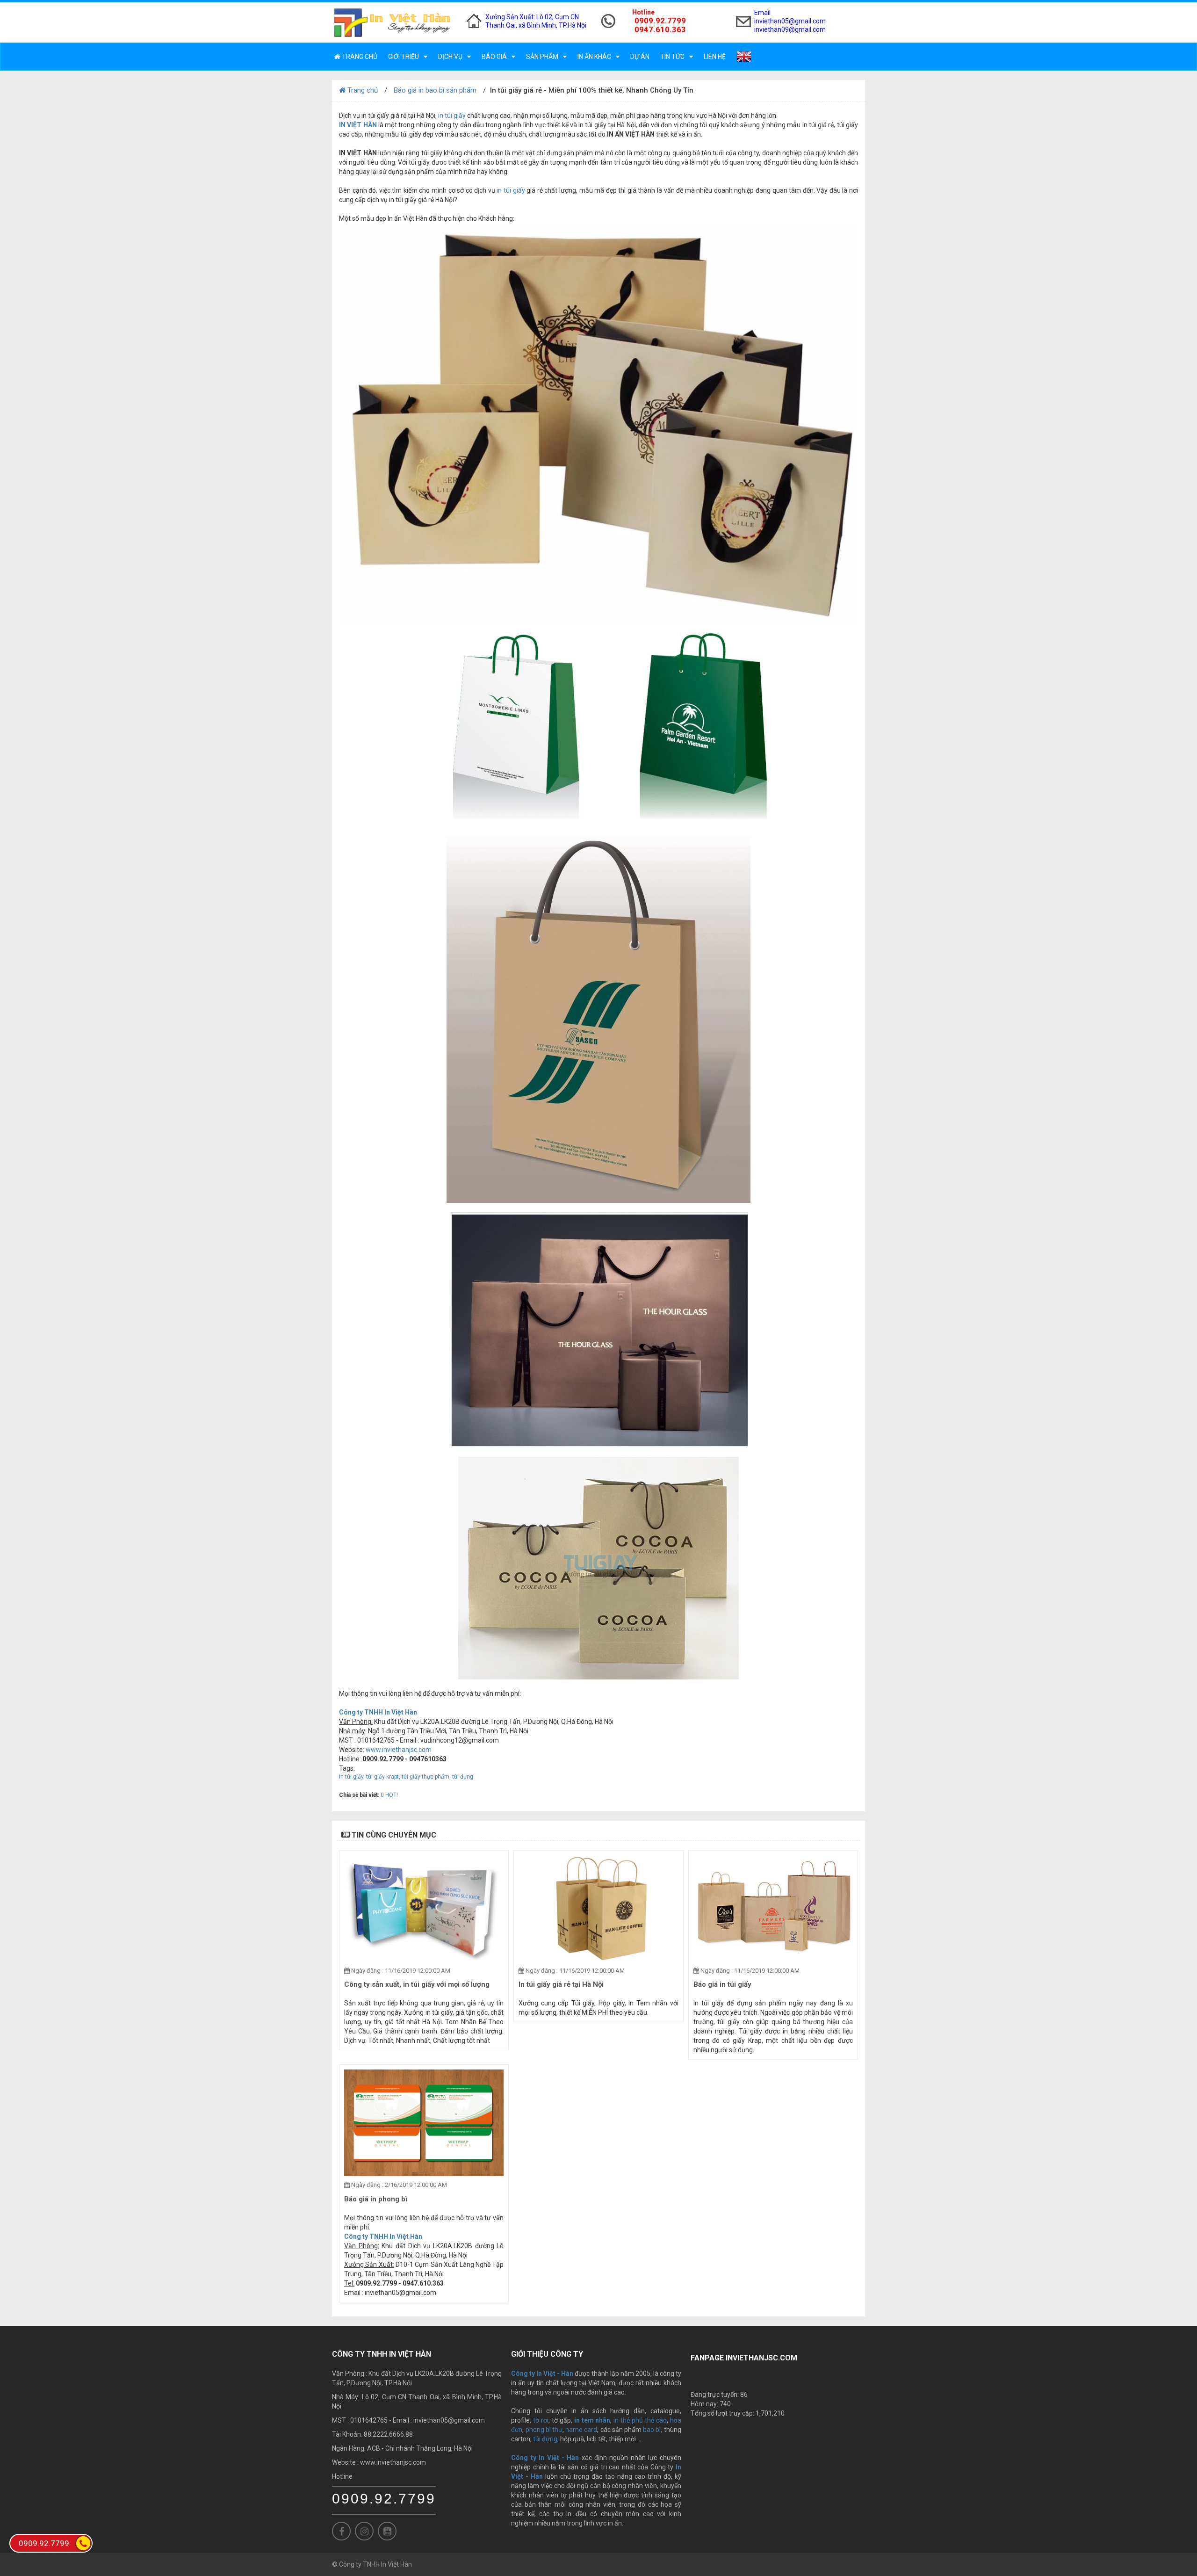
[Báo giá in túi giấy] (773, 1909)
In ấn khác (594, 57)
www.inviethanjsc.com (399, 1750)
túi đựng (545, 2439)
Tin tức (672, 57)
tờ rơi (541, 2420)
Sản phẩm (542, 57)
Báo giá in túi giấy (722, 1984)
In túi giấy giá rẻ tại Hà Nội (561, 1984)
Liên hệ (715, 57)
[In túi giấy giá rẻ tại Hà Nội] (598, 1909)
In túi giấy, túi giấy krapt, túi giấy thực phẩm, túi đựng (406, 1777)
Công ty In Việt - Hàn (545, 2458)
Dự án (640, 57)
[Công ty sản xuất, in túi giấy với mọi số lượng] (424, 1909)
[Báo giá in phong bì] (424, 2123)
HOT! (392, 1795)
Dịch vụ (450, 57)
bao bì (652, 2430)
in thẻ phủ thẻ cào (640, 2420)
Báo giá (494, 57)
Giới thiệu (404, 57)
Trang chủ (359, 57)
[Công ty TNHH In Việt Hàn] (392, 22)
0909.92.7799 (384, 2499)
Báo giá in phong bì (376, 2199)
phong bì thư (544, 2430)
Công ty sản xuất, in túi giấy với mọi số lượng (417, 1984)
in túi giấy (452, 116)
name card (581, 2430)
